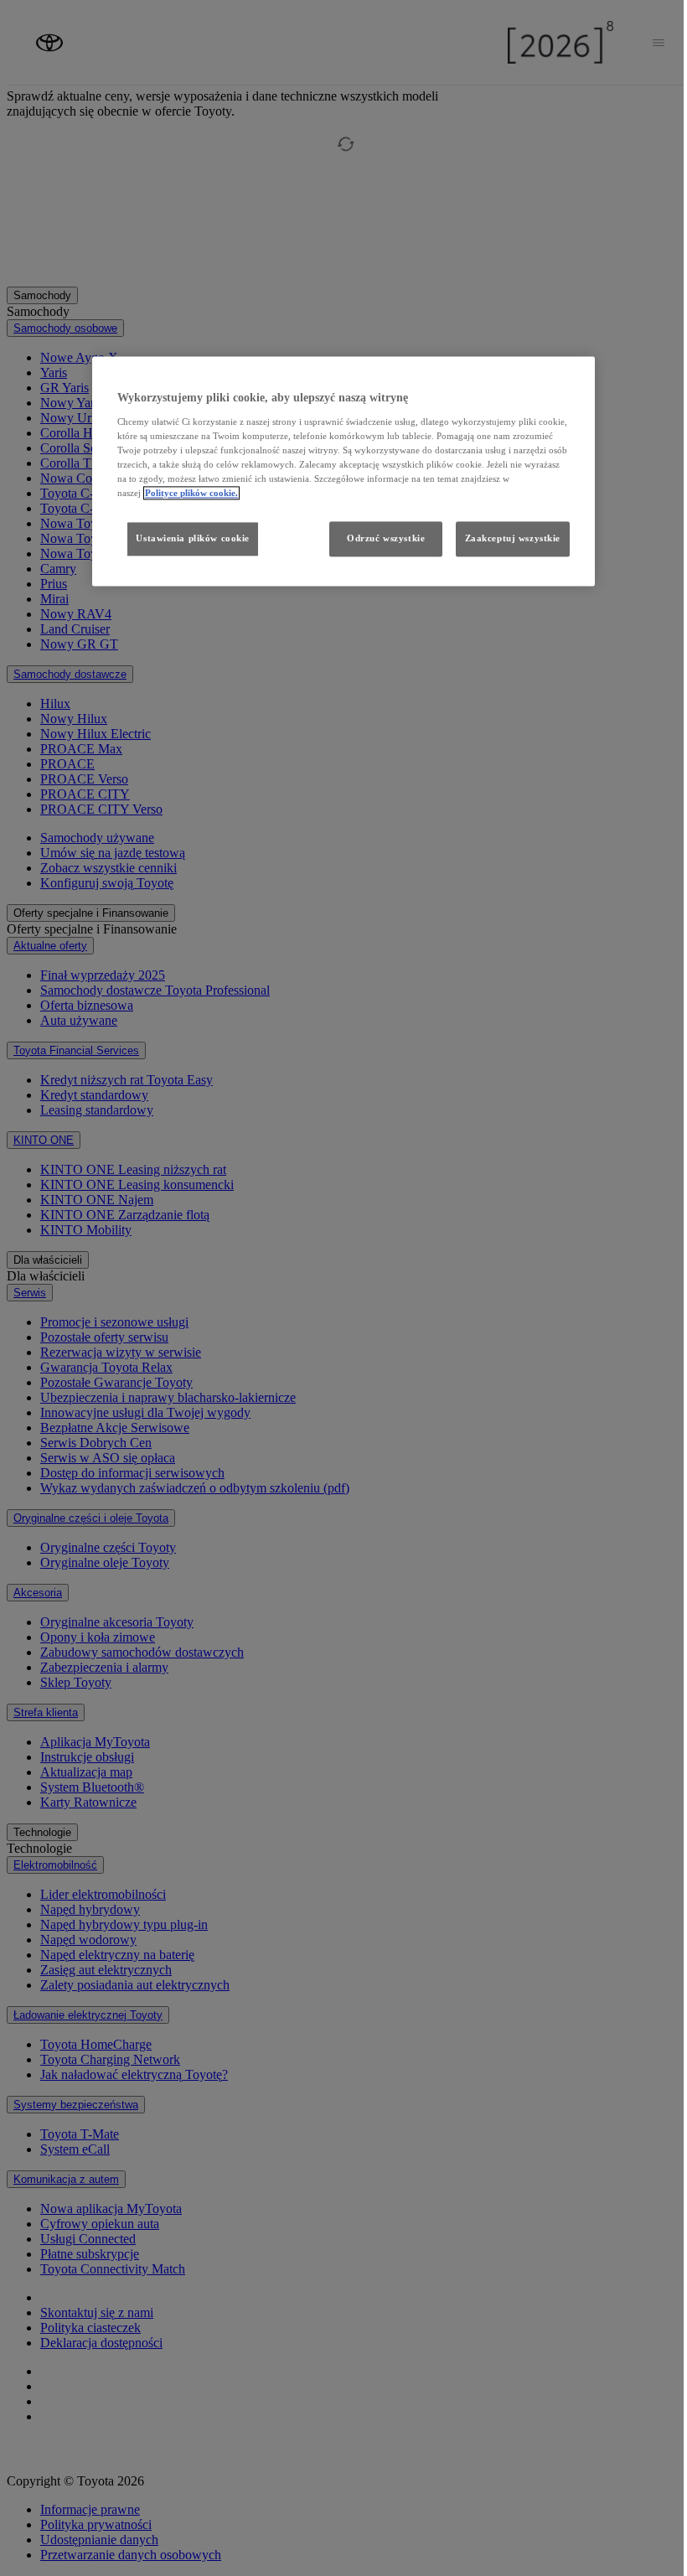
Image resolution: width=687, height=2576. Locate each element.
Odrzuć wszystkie (386, 538)
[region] (343, 471)
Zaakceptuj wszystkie (513, 538)
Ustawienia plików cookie (193, 538)
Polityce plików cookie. (191, 493)
